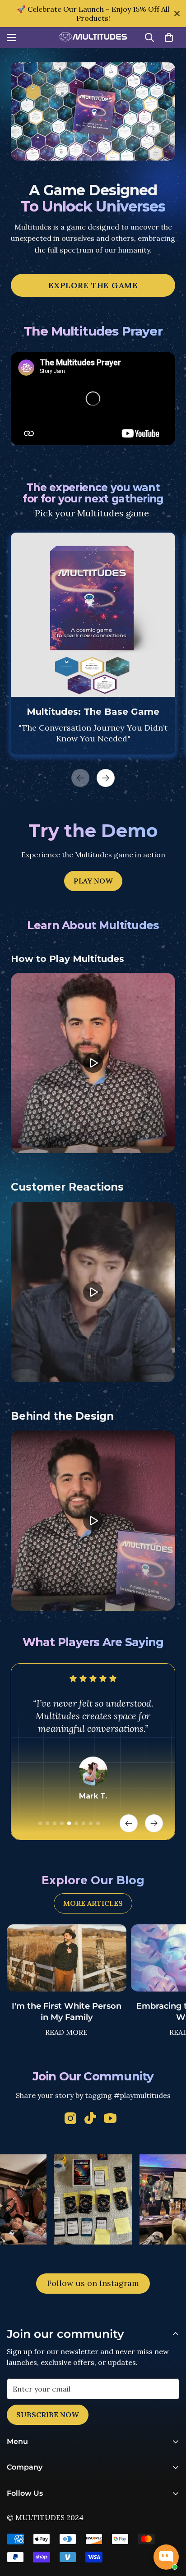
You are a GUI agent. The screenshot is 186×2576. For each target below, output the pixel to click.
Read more (66, 2032)
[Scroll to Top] (170, 2528)
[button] (169, 37)
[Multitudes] (93, 38)
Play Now (93, 881)
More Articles (93, 1903)
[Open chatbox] (166, 2557)
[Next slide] (154, 1823)
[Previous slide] (129, 1823)
